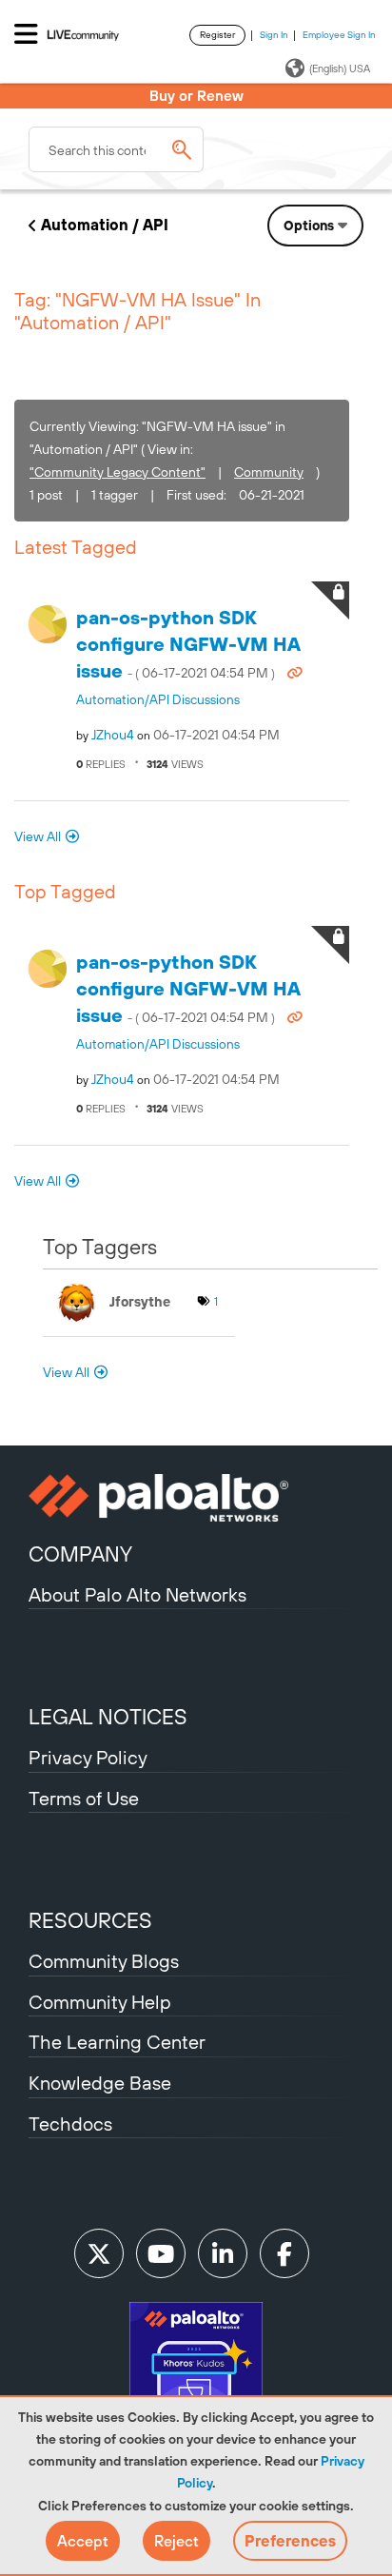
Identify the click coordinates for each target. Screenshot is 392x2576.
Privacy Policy (88, 1757)
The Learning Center (117, 2042)
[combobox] (116, 149)
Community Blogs (104, 1961)
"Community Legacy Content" (118, 472)
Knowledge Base (100, 2083)
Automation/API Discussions (158, 699)
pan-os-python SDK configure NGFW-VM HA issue (188, 644)
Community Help (100, 2002)
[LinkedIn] (223, 2253)
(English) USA (340, 69)
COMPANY (80, 1554)
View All (38, 836)
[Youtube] (161, 2253)
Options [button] (309, 226)
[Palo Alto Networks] (196, 1498)
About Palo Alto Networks (137, 1594)
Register (217, 35)
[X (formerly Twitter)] (99, 2253)
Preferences (290, 2541)
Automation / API (105, 225)
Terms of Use (84, 1798)
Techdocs (70, 2124)
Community (269, 472)
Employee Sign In (339, 35)
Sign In (274, 35)
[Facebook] (284, 2253)
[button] (83, 2541)
